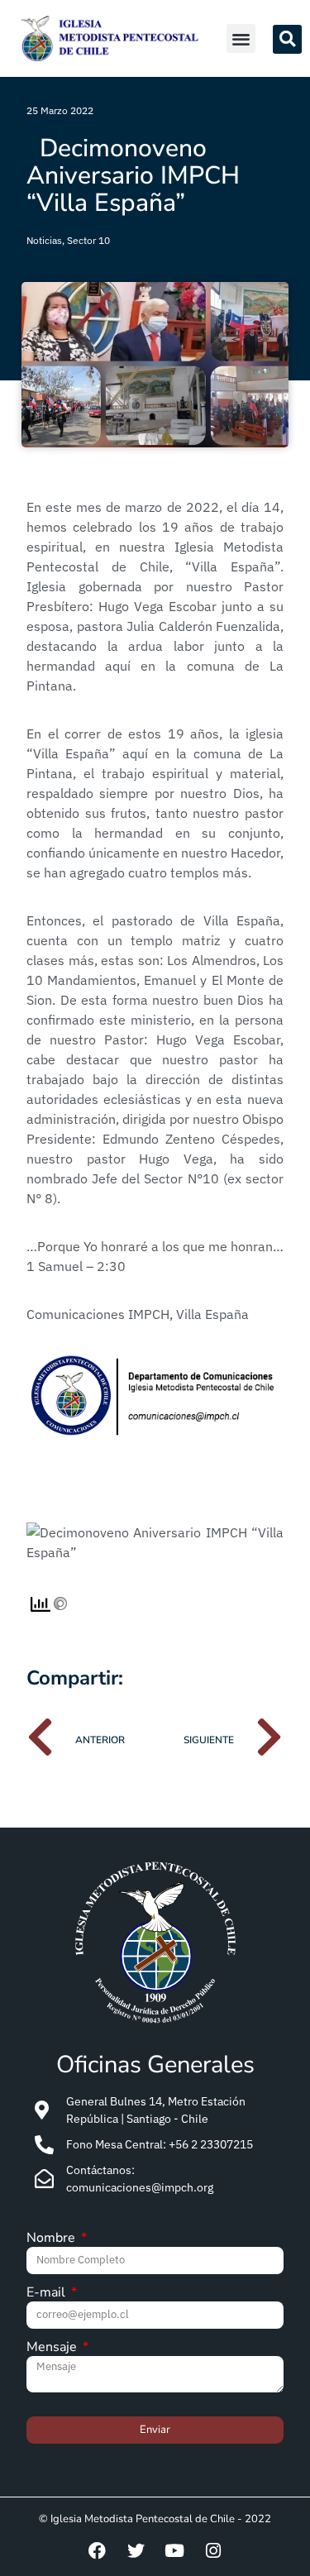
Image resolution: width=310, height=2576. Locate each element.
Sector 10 (88, 240)
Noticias (44, 240)
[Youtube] (174, 2550)
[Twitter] (136, 2550)
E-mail (48, 2294)
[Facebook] (97, 2550)
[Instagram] (213, 2550)
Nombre (52, 2239)
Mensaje (53, 2348)
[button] (241, 38)
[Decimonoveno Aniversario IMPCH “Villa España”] (155, 1552)
